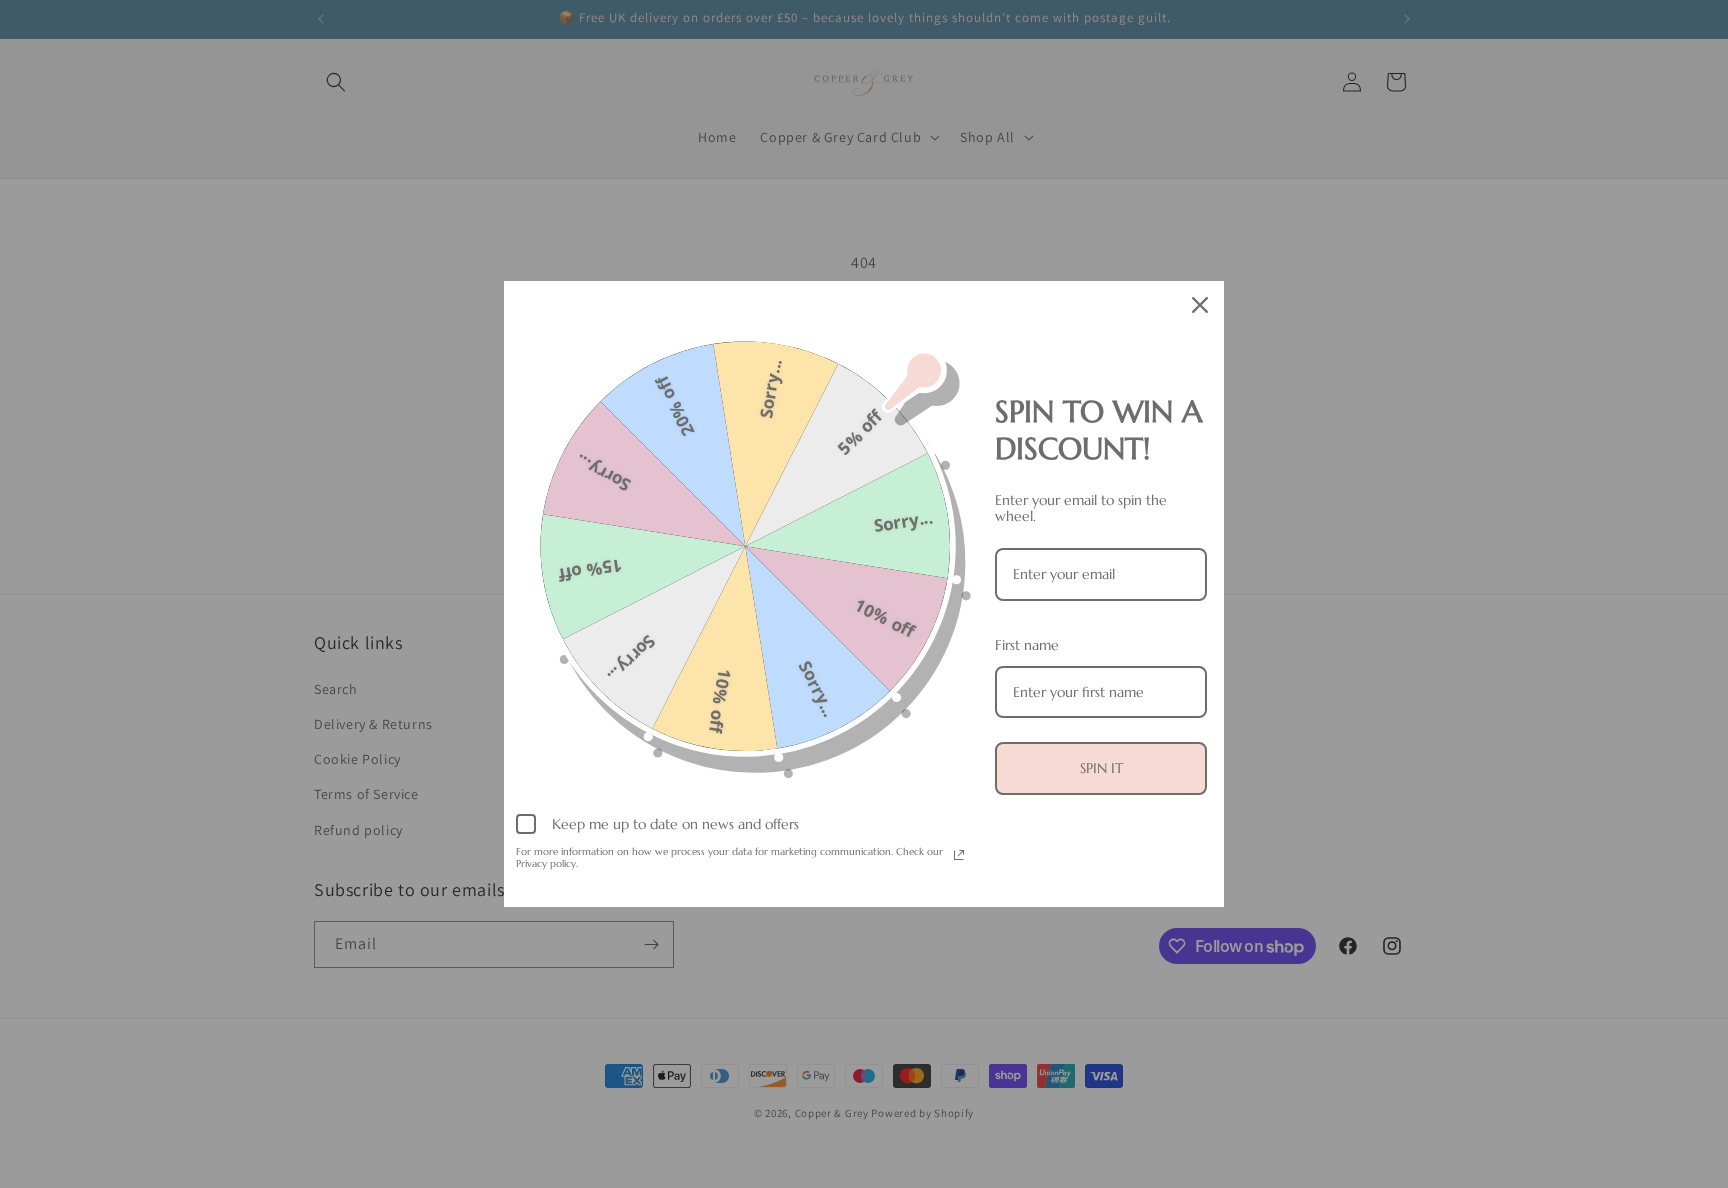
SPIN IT (1101, 768)
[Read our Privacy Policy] (959, 855)
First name (1027, 645)
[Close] (1200, 305)
